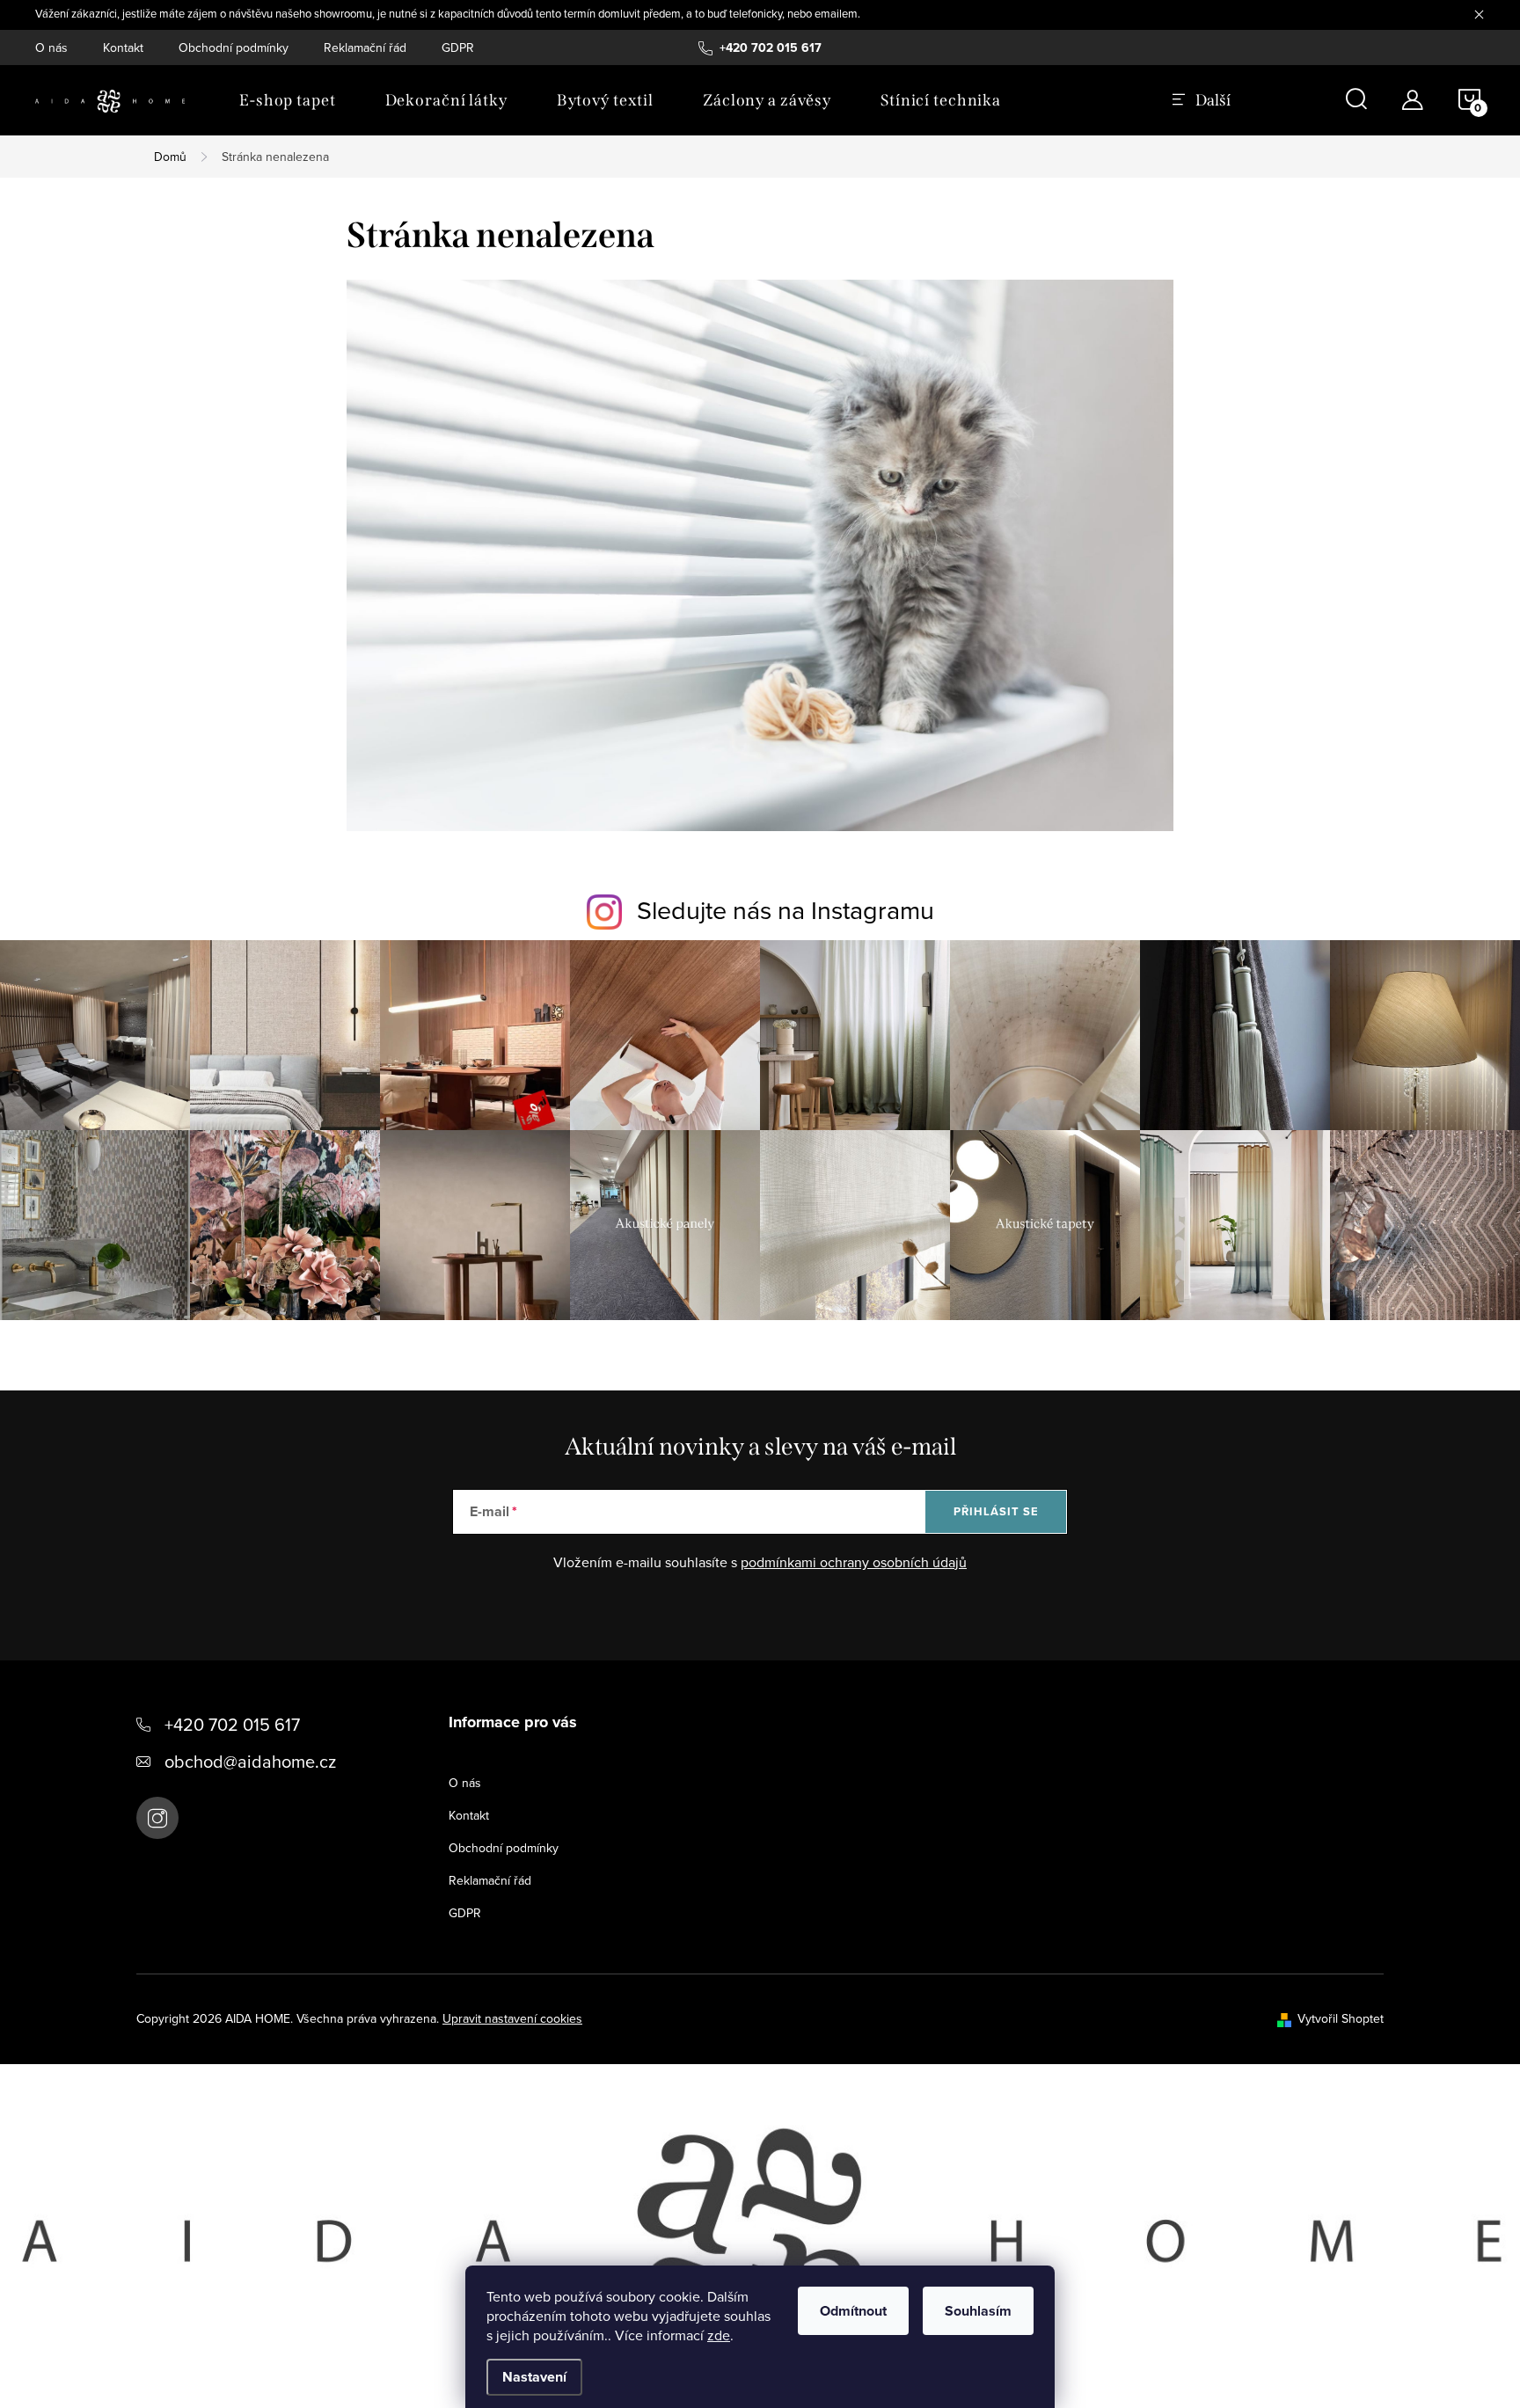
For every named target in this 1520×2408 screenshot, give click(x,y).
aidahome (157, 1818)
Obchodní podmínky (234, 47)
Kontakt (123, 47)
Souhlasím (978, 2311)
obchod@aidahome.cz (250, 1761)
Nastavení (534, 2377)
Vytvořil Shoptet (1341, 2018)
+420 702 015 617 (232, 1724)
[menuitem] (288, 100)
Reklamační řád (365, 47)
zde (719, 2335)
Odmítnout (853, 2311)
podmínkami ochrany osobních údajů (854, 1562)
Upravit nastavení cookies (512, 2018)
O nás (51, 47)
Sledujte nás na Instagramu (786, 909)
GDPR (458, 47)
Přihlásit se (996, 1511)
